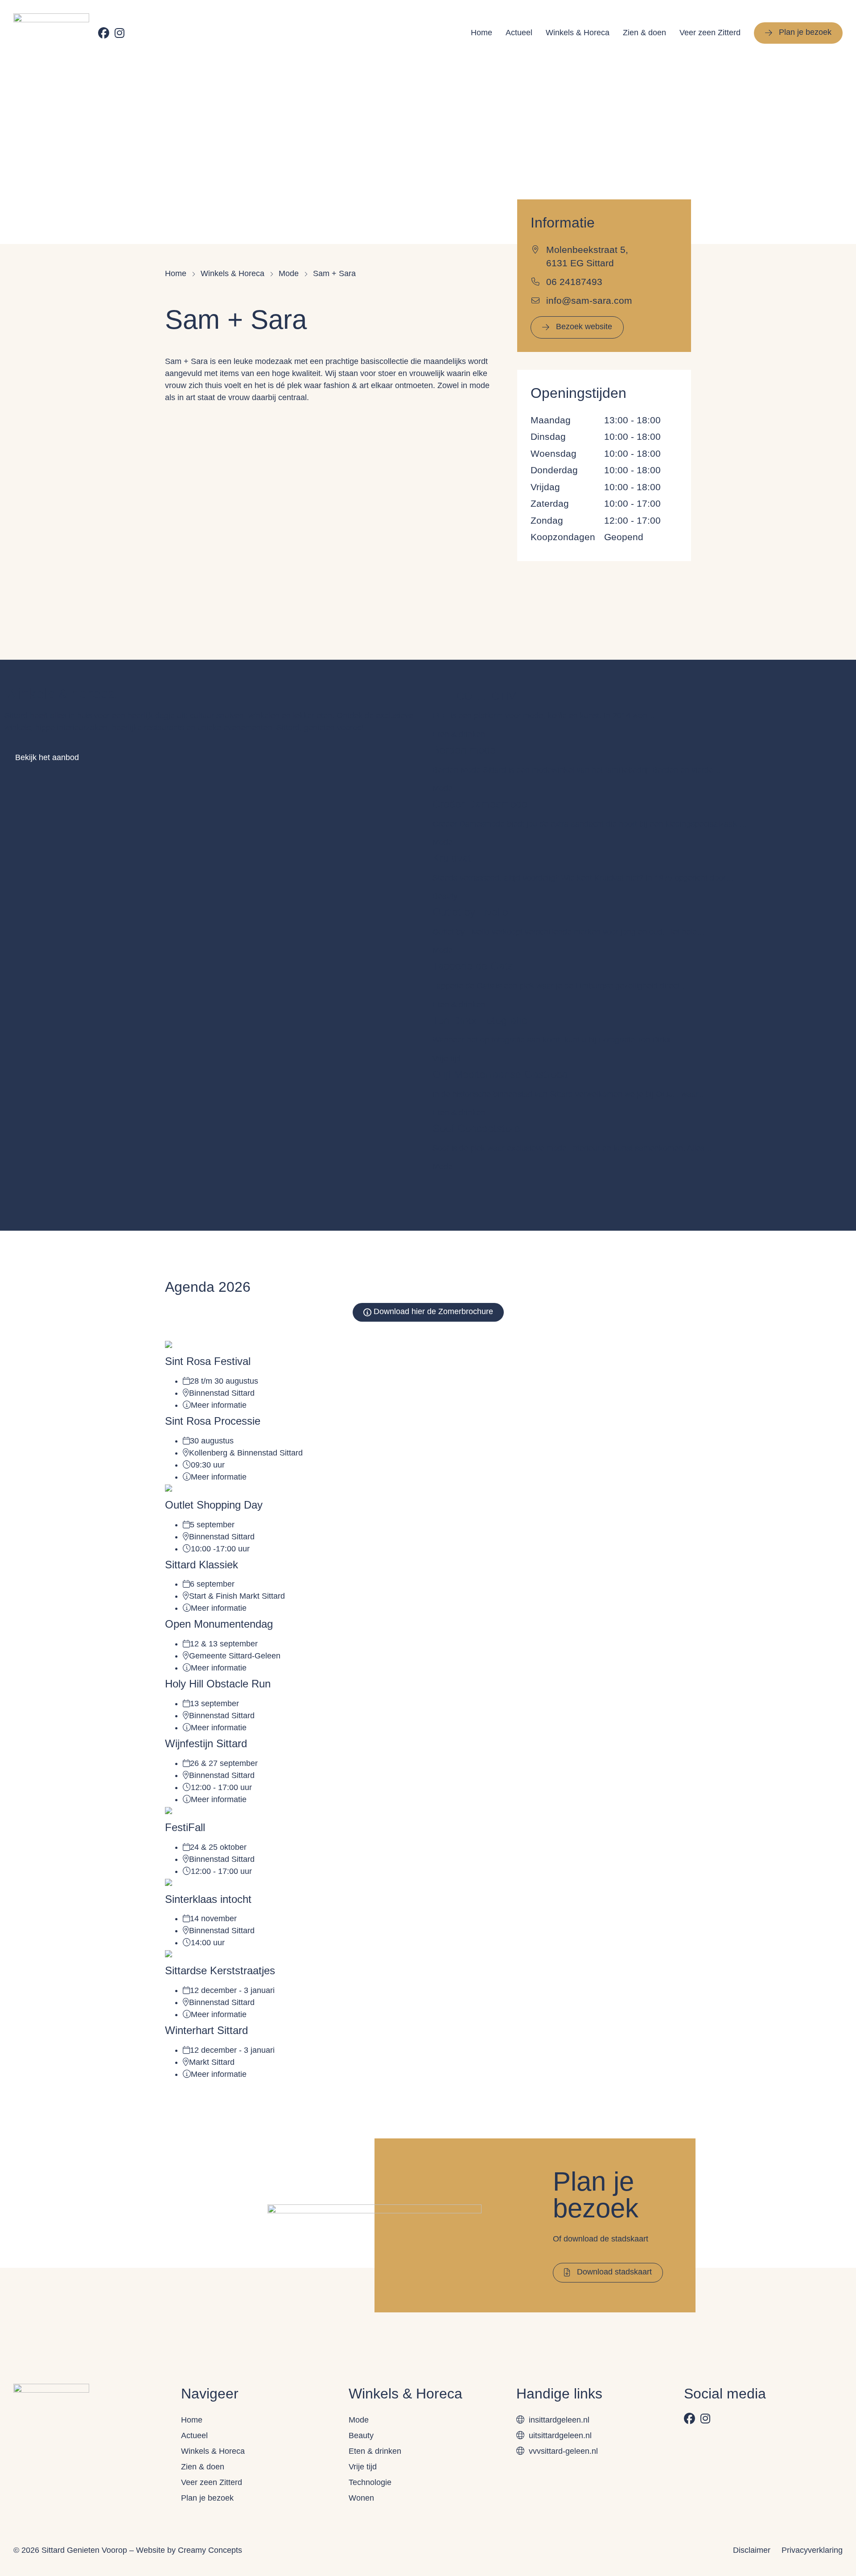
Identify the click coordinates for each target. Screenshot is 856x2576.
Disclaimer (752, 2550)
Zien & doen (644, 33)
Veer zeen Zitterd (710, 33)
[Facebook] (104, 33)
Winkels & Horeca (578, 33)
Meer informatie (219, 1405)
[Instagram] (119, 33)
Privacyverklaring (812, 2550)
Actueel (519, 33)
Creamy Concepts (210, 2550)
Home (481, 33)
